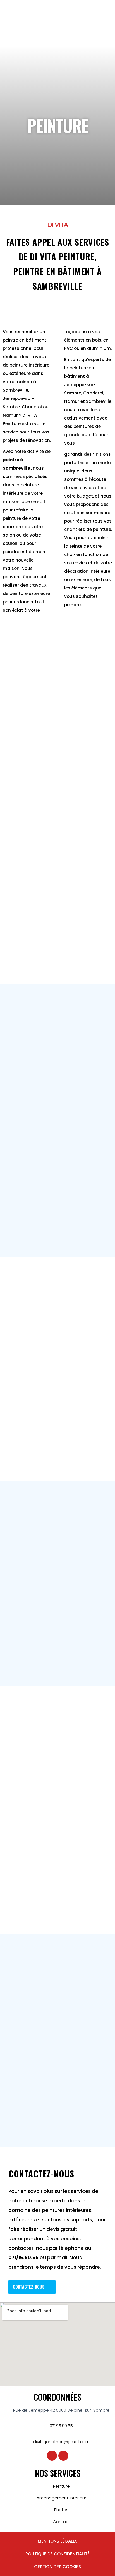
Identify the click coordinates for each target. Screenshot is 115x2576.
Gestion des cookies (57, 2567)
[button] (101, 23)
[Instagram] (63, 2456)
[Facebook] (52, 2456)
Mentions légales (58, 2541)
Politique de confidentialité (57, 2554)
